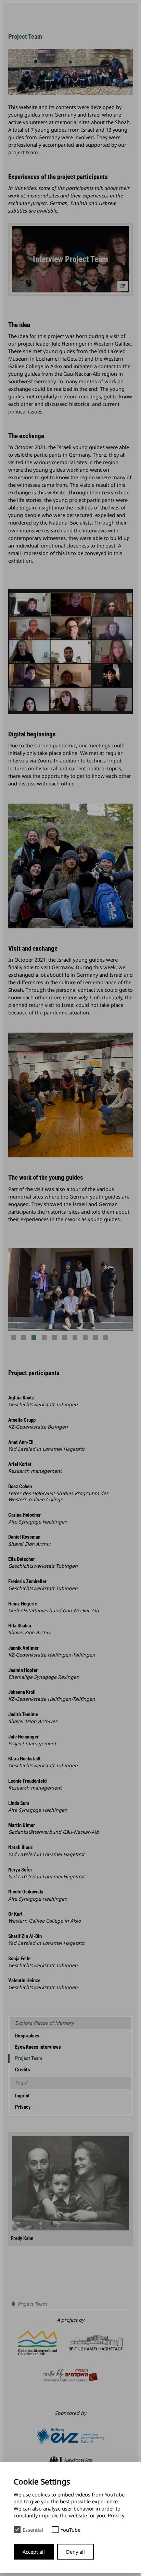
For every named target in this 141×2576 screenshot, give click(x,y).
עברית (85, 20)
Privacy (23, 2107)
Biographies (27, 2036)
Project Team (29, 2058)
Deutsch (88, 9)
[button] (13, 1337)
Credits (23, 2070)
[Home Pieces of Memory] (13, 2304)
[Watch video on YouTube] (123, 286)
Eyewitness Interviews (38, 2047)
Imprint (22, 2096)
